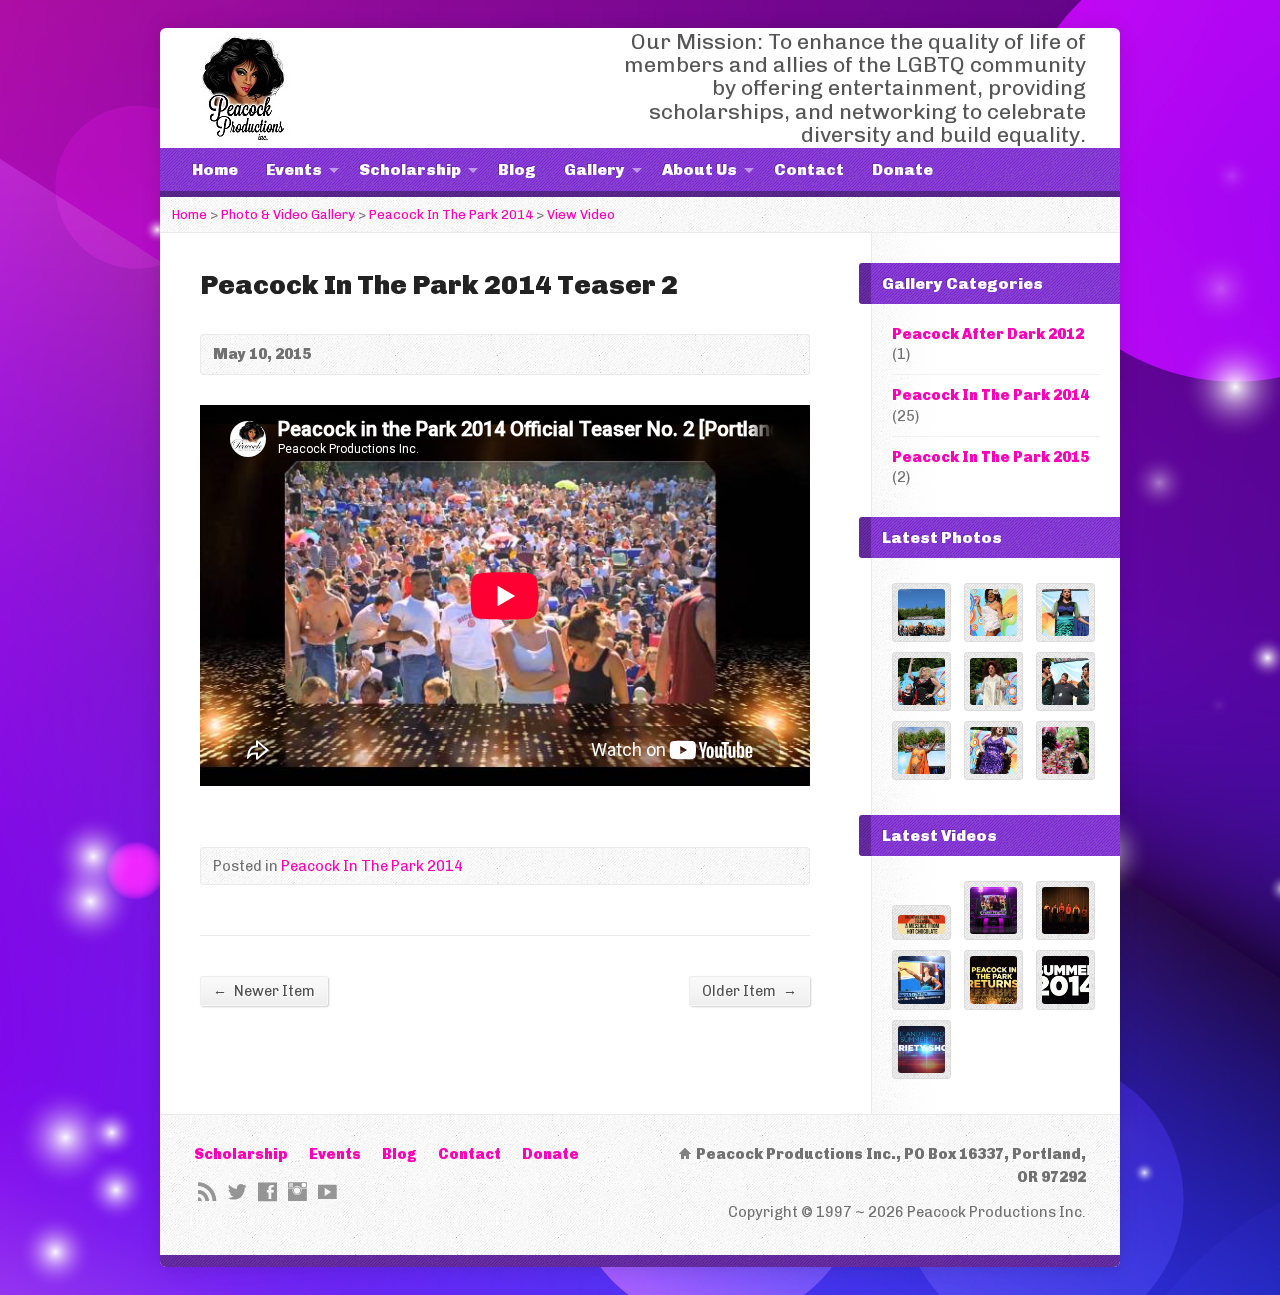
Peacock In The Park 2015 (990, 457)
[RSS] (207, 1191)
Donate (902, 169)
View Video (581, 214)
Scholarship (410, 169)
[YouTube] (327, 1191)
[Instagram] (297, 1191)
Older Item (749, 990)
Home (215, 169)
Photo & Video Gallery (288, 214)
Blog (517, 169)
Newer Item (264, 990)
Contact (809, 169)
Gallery (594, 169)
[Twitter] (237, 1191)
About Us (699, 169)
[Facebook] (267, 1191)
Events (294, 169)
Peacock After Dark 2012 (988, 334)
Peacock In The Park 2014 (451, 214)
